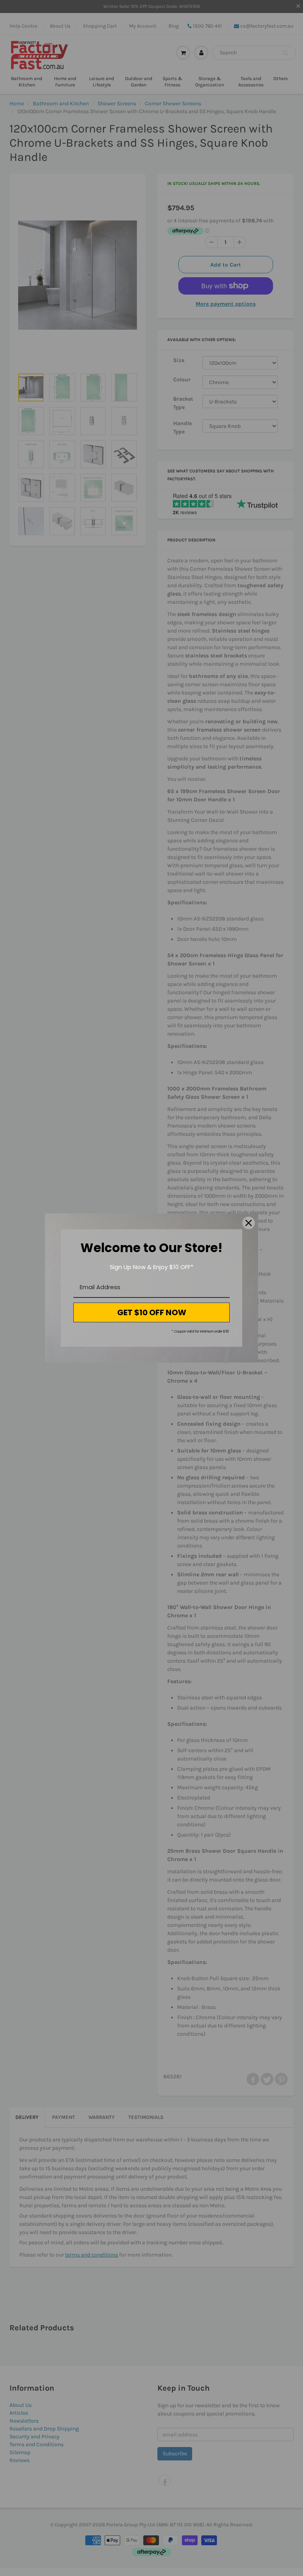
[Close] (249, 1223)
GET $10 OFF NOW (152, 1312)
